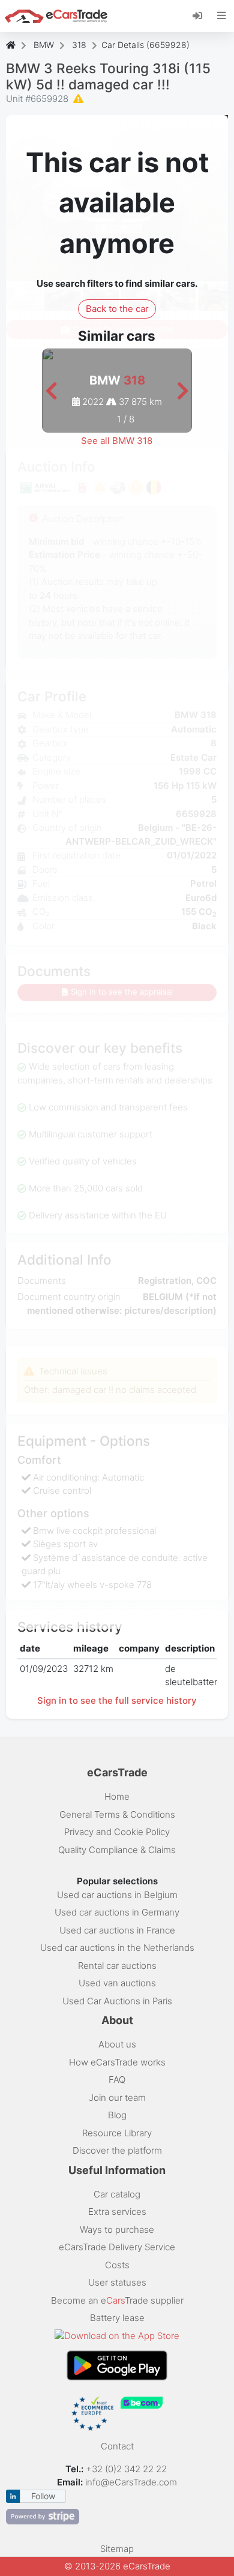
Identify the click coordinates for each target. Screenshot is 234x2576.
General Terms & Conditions (117, 1814)
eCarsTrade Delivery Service (117, 2247)
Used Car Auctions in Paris (117, 2001)
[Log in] (202, 15)
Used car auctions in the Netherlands (117, 1948)
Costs (117, 2265)
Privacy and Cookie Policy (117, 1832)
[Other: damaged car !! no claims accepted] (79, 99)
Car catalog (117, 2194)
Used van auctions (117, 1983)
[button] (51, 391)
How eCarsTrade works (117, 2062)
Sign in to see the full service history (117, 1700)
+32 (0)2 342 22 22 (127, 2469)
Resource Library (117, 2133)
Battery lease (117, 2318)
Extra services (117, 2212)
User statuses (117, 2282)
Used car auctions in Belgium (117, 1895)
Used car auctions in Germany (117, 1912)
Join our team (117, 2098)
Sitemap (117, 2549)
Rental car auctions (117, 1966)
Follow (43, 2496)
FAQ (117, 2080)
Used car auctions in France (117, 1930)
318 (79, 45)
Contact (117, 2446)
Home (117, 1796)
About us (117, 2044)
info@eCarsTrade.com (131, 2482)
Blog (117, 2115)
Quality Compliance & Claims (117, 1850)
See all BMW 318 (117, 441)
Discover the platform (117, 2150)
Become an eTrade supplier (117, 2300)
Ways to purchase (117, 2230)
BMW (44, 45)
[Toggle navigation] (222, 16)
